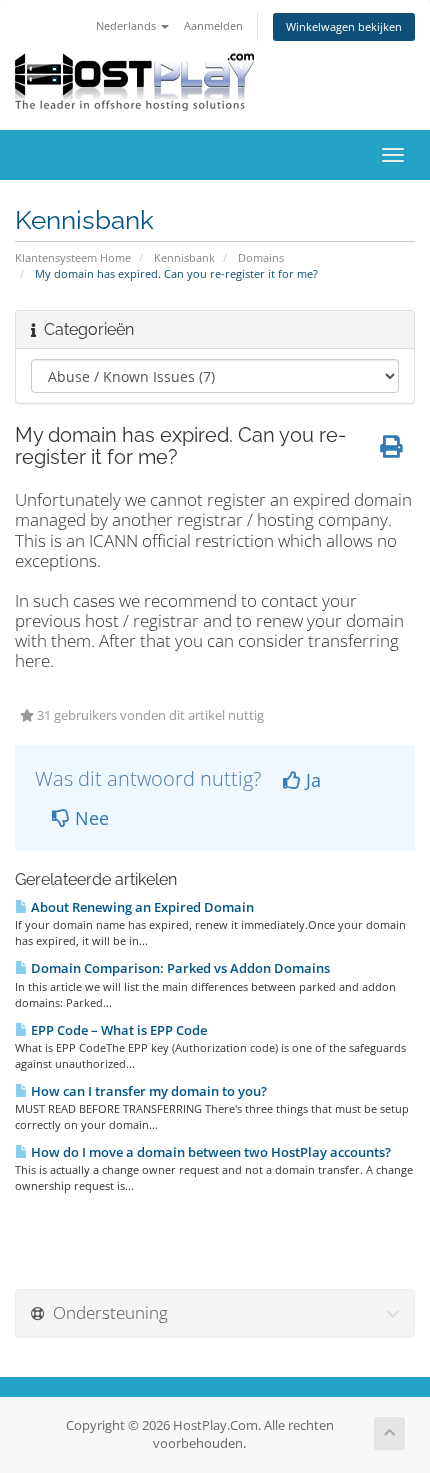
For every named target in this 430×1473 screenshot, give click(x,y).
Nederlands (127, 25)
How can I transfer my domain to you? (147, 1091)
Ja (311, 780)
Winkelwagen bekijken (344, 26)
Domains (261, 257)
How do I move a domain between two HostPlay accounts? (209, 1152)
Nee (89, 818)
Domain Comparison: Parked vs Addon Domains (179, 968)
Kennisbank (184, 257)
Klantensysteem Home (73, 257)
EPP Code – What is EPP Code (117, 1030)
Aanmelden (213, 25)
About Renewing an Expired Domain (141, 907)
